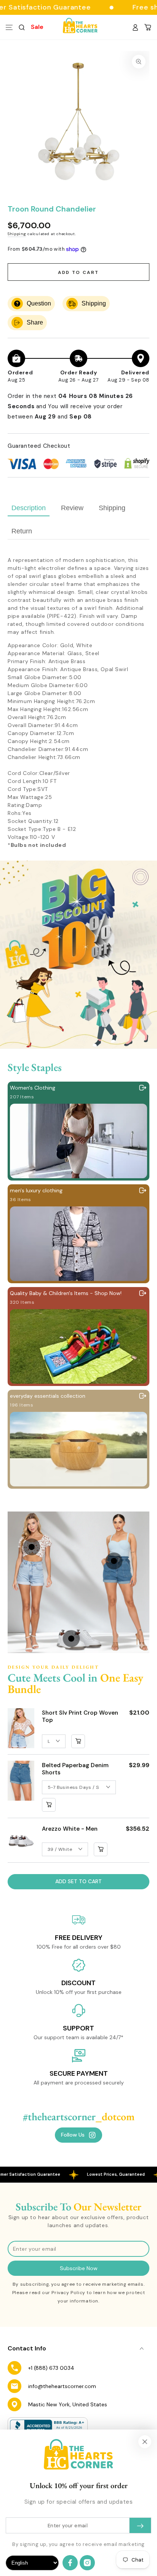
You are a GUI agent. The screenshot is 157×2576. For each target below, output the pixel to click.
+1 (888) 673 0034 (51, 2368)
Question (39, 303)
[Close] (145, 2442)
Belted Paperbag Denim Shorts (75, 1769)
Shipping (17, 234)
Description (29, 508)
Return (22, 531)
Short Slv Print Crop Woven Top (80, 1717)
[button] (22, 27)
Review (72, 508)
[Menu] (9, 27)
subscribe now (79, 2268)
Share (35, 322)
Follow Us (73, 2135)
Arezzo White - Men (70, 1829)
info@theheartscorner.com (62, 2386)
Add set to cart (78, 1881)
